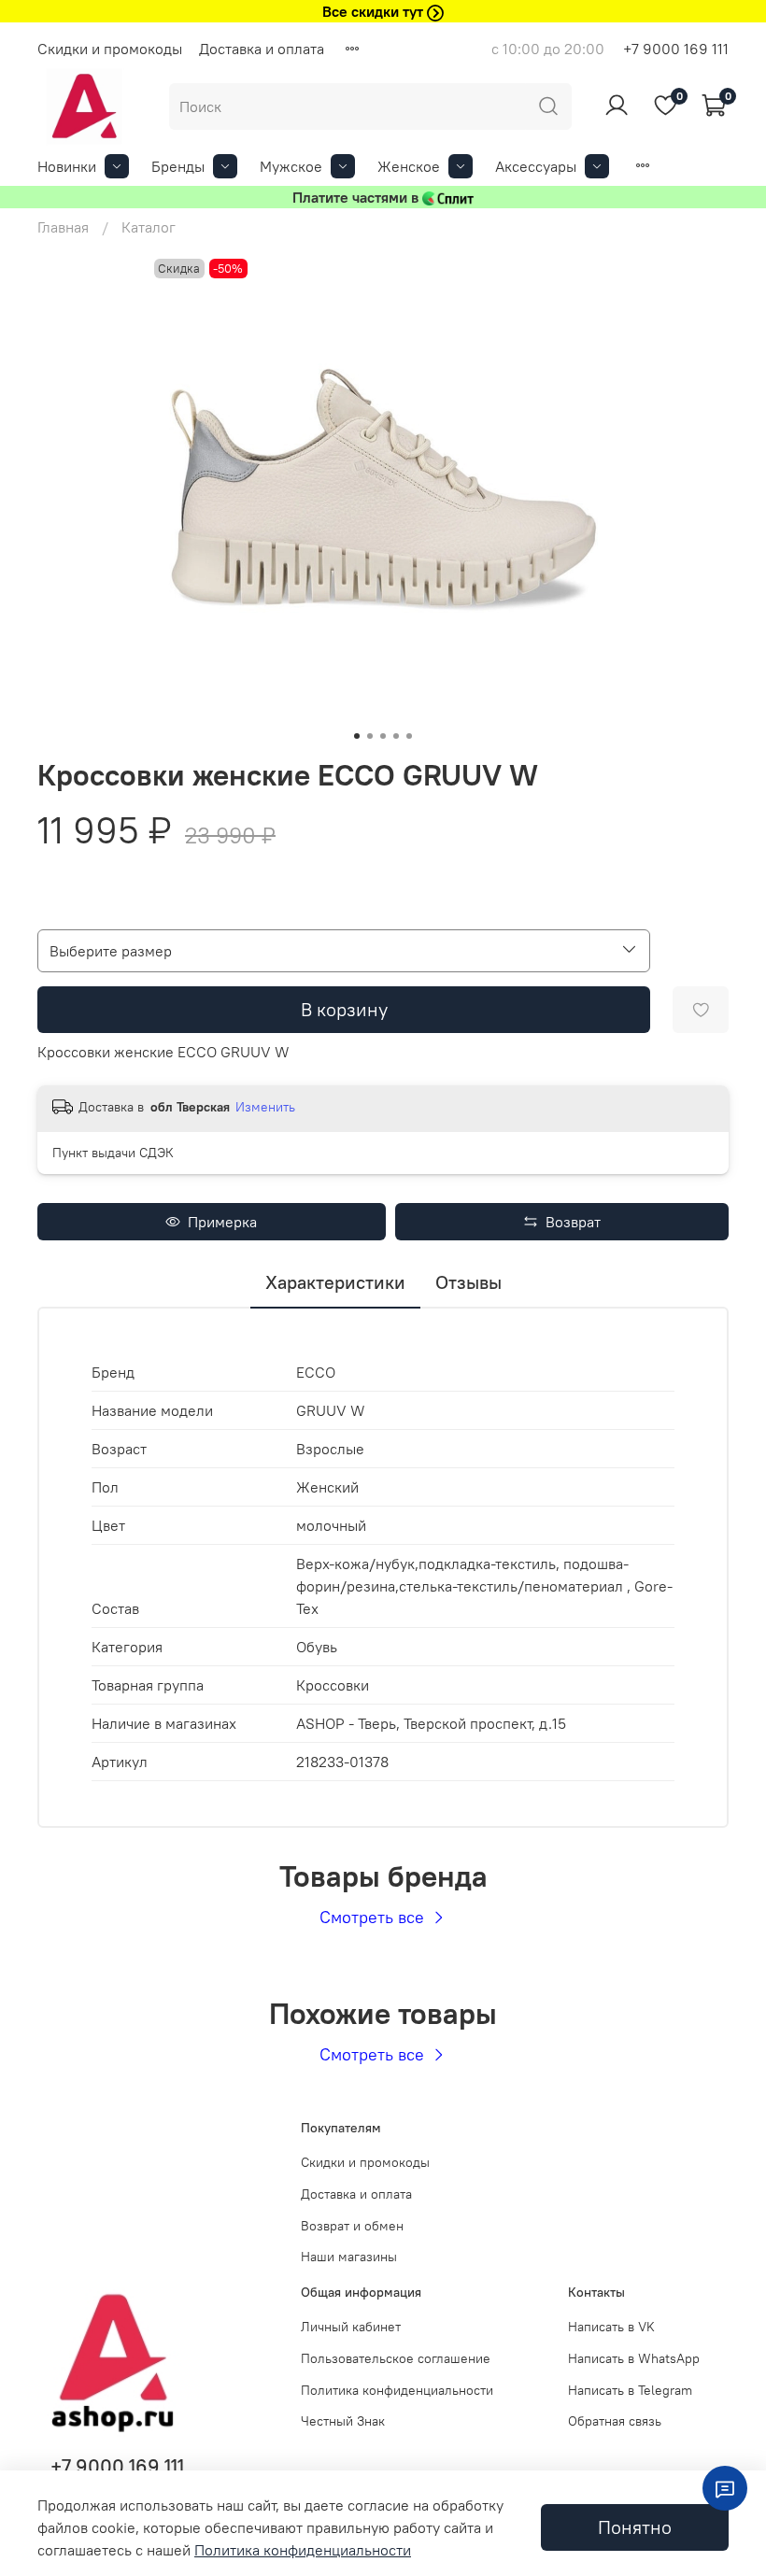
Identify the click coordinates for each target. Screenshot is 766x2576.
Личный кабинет (351, 2327)
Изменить (265, 1107)
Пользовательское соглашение (396, 2358)
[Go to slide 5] (409, 736)
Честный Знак (343, 2421)
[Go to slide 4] (396, 736)
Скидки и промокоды (110, 49)
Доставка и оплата (262, 49)
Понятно (635, 2527)
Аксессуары (536, 166)
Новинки (67, 166)
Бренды (178, 166)
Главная (63, 227)
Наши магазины (349, 2257)
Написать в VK (611, 2327)
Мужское (291, 166)
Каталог (149, 227)
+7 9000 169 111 (676, 49)
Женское (409, 166)
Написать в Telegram (630, 2390)
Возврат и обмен (352, 2226)
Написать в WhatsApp (634, 2358)
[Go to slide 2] (370, 736)
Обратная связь (615, 2421)
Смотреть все (374, 1917)
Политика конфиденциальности (397, 2390)
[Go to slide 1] (357, 736)
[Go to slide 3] (383, 736)
